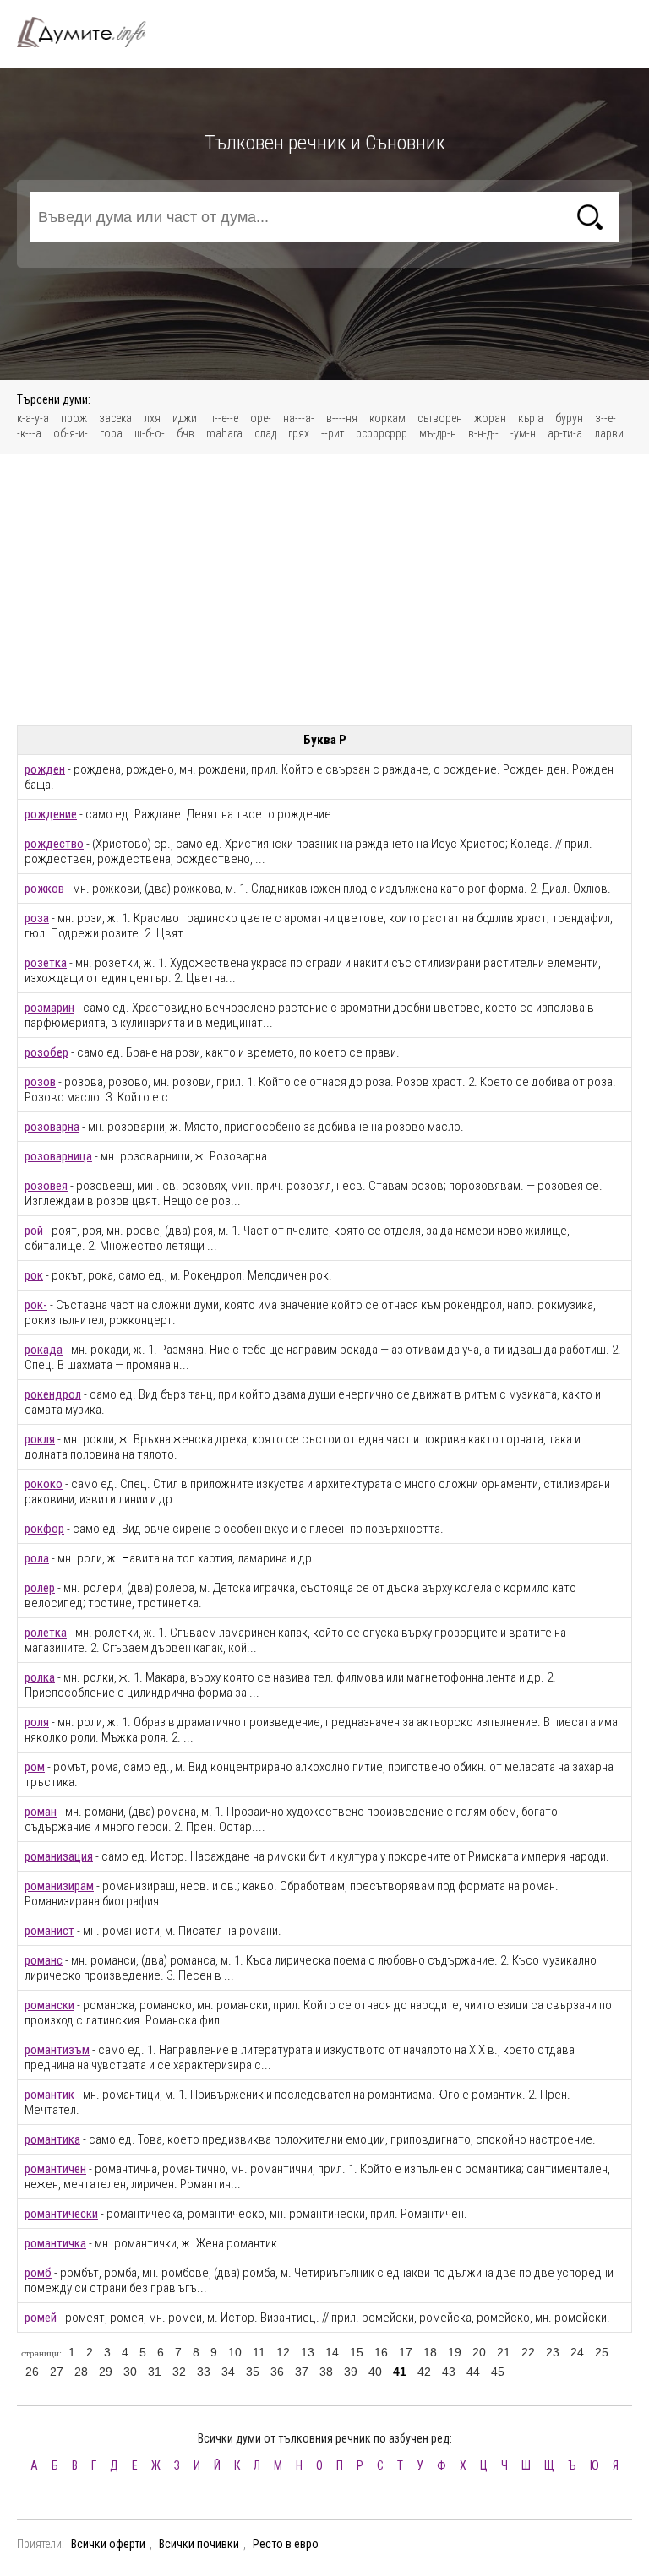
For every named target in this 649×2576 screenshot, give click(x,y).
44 (473, 2372)
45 (498, 2372)
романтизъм (57, 2050)
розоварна (52, 1127)
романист (49, 1931)
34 (228, 2372)
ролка (40, 1677)
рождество (54, 844)
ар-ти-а (565, 433)
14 (332, 2352)
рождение (51, 814)
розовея (46, 1186)
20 (479, 2352)
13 (308, 2352)
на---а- (299, 418)
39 (351, 2372)
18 (430, 2352)
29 (106, 2372)
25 (602, 2352)
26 (32, 2372)
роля (37, 1722)
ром (35, 1767)
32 (179, 2372)
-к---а (29, 433)
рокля (40, 1439)
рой (34, 1231)
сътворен (440, 418)
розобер (46, 1052)
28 (81, 2372)
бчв (185, 433)
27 (57, 2372)
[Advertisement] (324, 590)
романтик (49, 2095)
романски (49, 2005)
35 (253, 2372)
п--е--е (224, 418)
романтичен (55, 2169)
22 (528, 2352)
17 (406, 2352)
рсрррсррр (382, 433)
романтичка (55, 2243)
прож (74, 418)
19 (455, 2352)
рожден (45, 769)
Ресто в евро (286, 2544)
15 (357, 2352)
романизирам (59, 1886)
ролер (40, 1588)
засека (115, 418)
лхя (152, 418)
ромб (38, 2273)
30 (130, 2372)
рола (37, 1558)
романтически (61, 2214)
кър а (531, 418)
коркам (387, 418)
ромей (41, 2318)
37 (302, 2372)
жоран (490, 418)
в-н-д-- (483, 433)
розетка (46, 963)
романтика (52, 2139)
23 (553, 2352)
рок (34, 1275)
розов (40, 1082)
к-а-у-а (33, 418)
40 (375, 2372)
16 (381, 2352)
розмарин (49, 1008)
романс (44, 1960)
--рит (333, 433)
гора (111, 433)
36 (277, 2372)
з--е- (605, 418)
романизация (59, 1856)
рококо (44, 1484)
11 (259, 2352)
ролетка (46, 1633)
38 (326, 2372)
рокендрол (53, 1394)
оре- (261, 418)
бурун (569, 418)
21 (504, 2352)
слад (265, 433)
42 (424, 2372)
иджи (185, 418)
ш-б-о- (150, 433)
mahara (224, 433)
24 (577, 2352)
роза (37, 918)
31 (155, 2372)
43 (449, 2372)
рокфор (44, 1529)
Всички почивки (199, 2544)
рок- (36, 1305)
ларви (609, 433)
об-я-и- (71, 433)
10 (235, 2352)
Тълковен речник (91, 32)
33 (204, 2372)
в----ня (342, 418)
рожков (44, 889)
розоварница (58, 1156)
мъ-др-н (438, 433)
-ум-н (523, 433)
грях (299, 433)
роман (41, 1812)
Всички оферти (108, 2544)
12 (283, 2352)
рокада (44, 1350)
